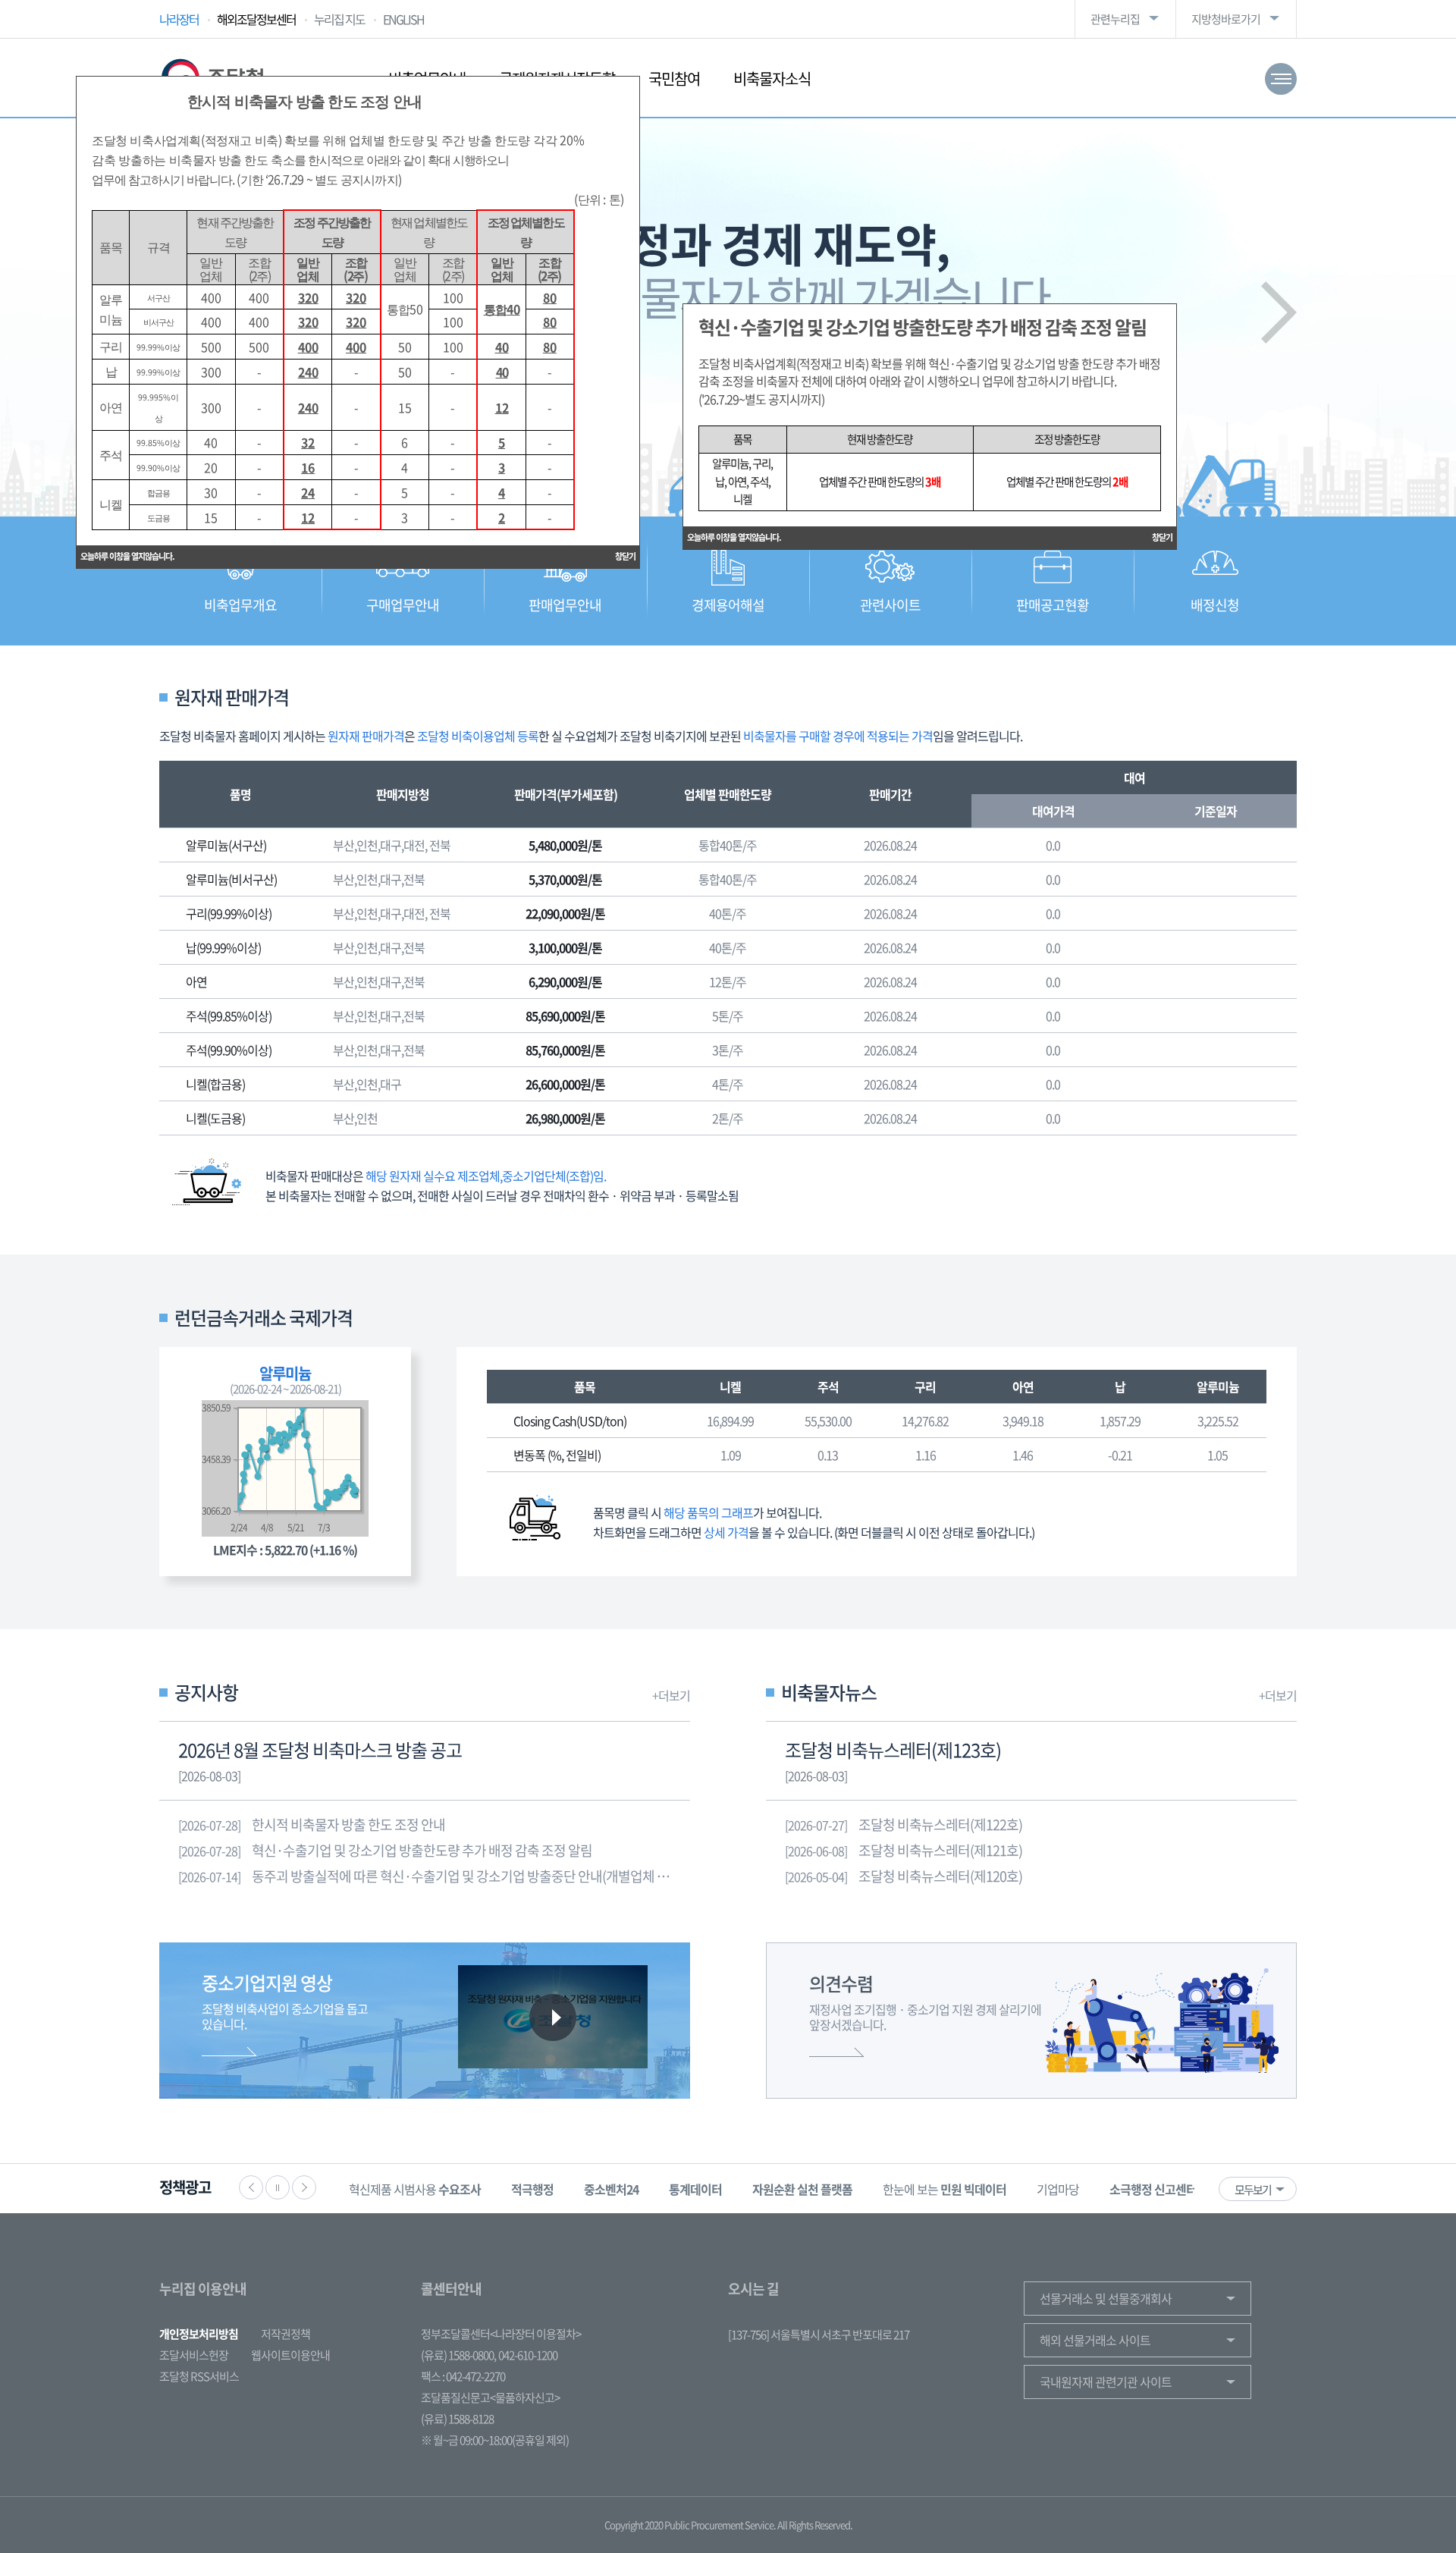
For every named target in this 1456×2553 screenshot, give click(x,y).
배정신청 (1215, 605)
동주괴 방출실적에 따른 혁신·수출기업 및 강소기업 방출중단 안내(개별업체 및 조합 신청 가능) (434, 1876)
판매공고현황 (1053, 605)
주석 (828, 1386)
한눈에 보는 (782, 2189)
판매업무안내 (565, 605)
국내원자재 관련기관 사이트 (1106, 2382)
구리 (925, 1386)
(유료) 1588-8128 (457, 2419)
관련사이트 (890, 605)
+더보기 (671, 1695)
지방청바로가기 (1226, 19)
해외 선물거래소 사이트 (1095, 2340)
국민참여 (674, 79)
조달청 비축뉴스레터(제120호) (904, 1876)
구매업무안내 (403, 605)
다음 (1279, 312)
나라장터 (179, 19)
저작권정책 (286, 2334)
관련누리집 (1115, 19)
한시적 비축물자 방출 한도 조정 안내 (312, 1824)
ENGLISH (403, 19)
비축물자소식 (772, 79)
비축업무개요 (240, 605)
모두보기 (1253, 2190)
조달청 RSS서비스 (199, 2376)
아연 (1023, 1386)
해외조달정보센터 (256, 19)
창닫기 (1162, 537)
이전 (251, 2187)
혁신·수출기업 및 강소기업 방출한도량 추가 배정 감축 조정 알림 (385, 1850)
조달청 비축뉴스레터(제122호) (904, 1824)
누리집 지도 (339, 19)
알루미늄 (1218, 1386)
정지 (278, 2187)
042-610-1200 (528, 2355)
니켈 (730, 1386)
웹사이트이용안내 (290, 2355)
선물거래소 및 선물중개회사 (1106, 2298)
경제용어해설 (728, 605)
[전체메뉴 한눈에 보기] (1281, 79)
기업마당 (896, 2189)
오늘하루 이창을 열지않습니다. (734, 537)
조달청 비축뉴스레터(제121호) (904, 1850)
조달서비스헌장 (194, 2355)
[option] (370, 2189)
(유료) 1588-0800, (458, 2355)
